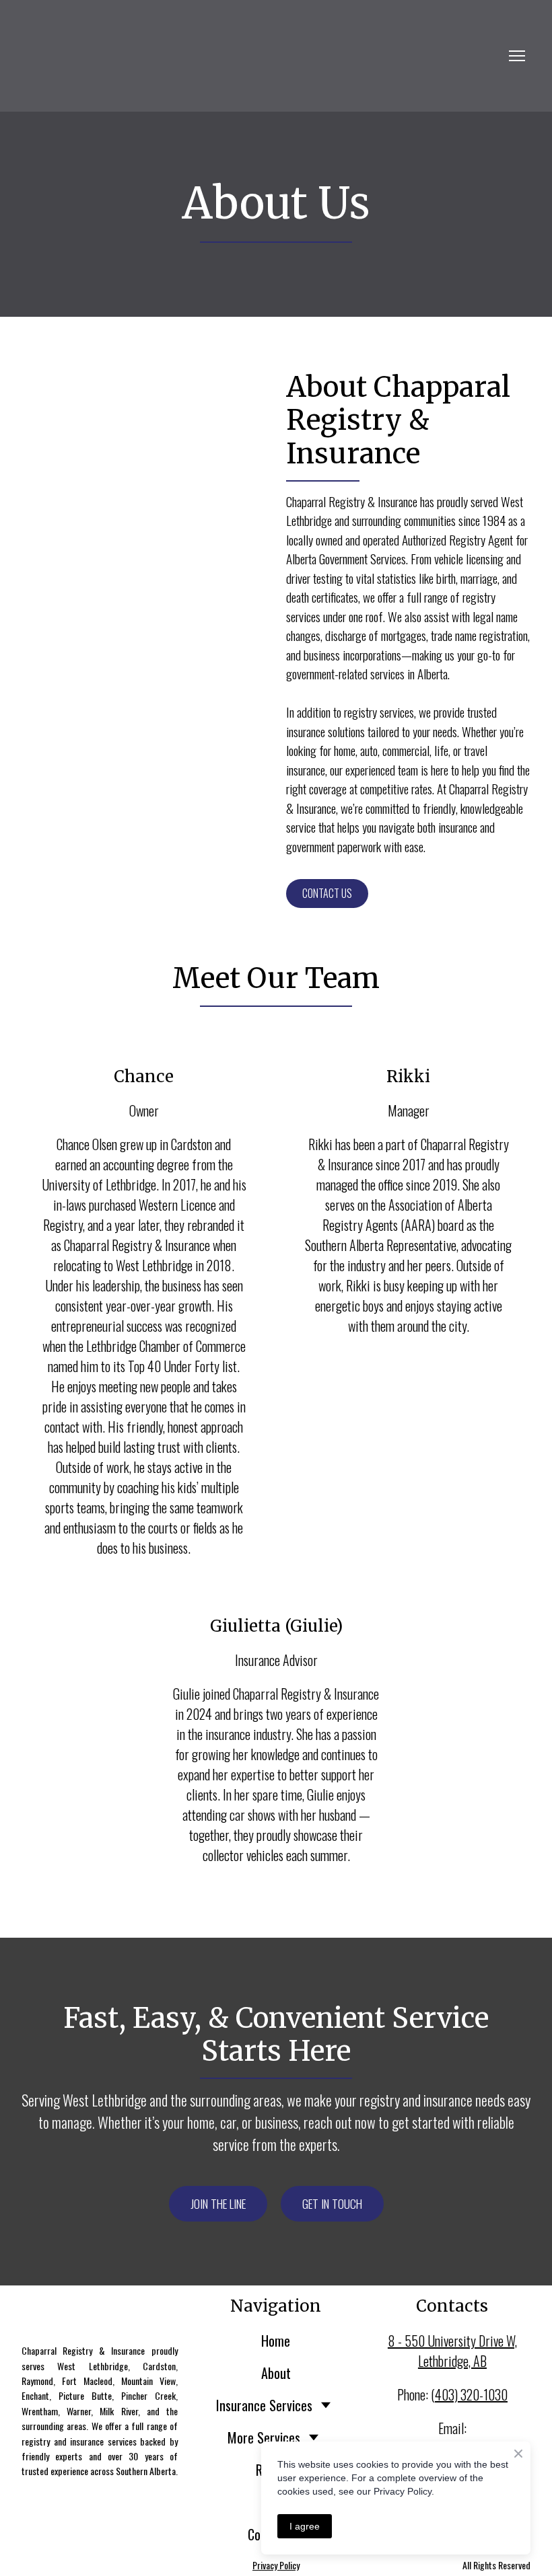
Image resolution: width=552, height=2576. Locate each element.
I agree (305, 2526)
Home (276, 2341)
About (276, 2373)
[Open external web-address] (263, 56)
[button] (327, 894)
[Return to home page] (100, 2309)
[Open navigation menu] (517, 56)
